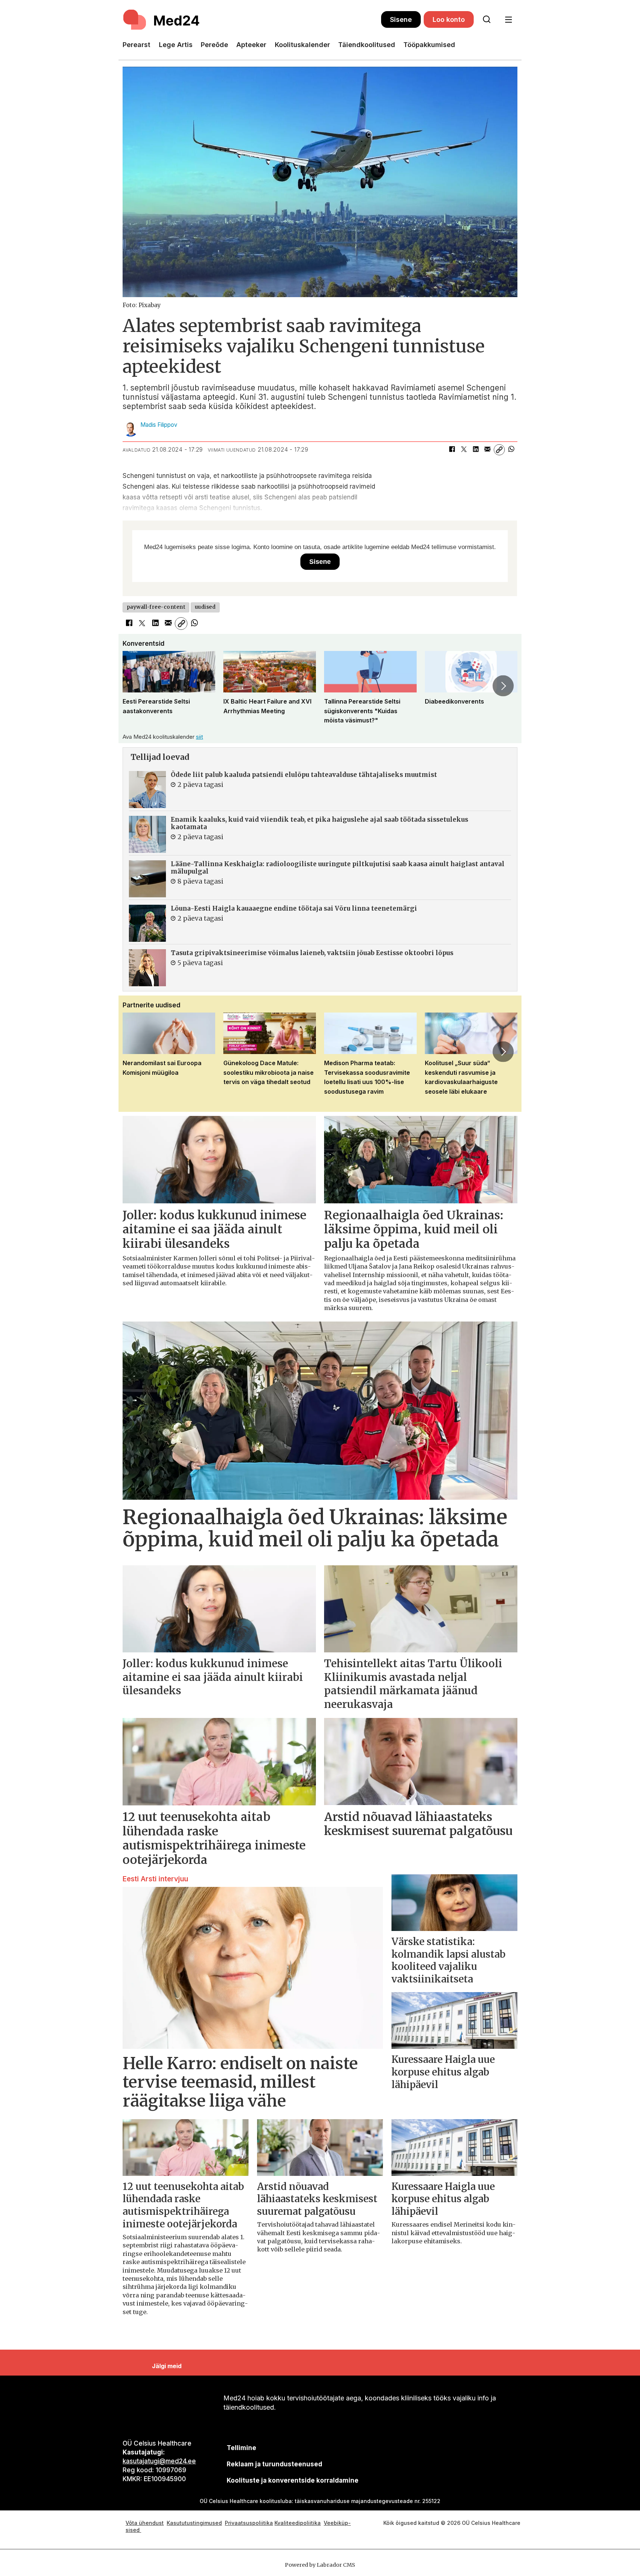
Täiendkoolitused (367, 45)
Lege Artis (176, 45)
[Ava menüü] (508, 20)
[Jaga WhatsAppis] (511, 450)
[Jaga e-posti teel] (487, 450)
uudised (205, 607)
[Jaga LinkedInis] (476, 450)
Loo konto (449, 19)
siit (199, 737)
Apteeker (251, 45)
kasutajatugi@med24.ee (159, 2461)
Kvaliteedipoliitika (298, 2523)
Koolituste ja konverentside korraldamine (293, 2480)
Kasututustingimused (194, 2523)
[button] (137, 686)
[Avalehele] (252, 20)
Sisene (401, 19)
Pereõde (214, 45)
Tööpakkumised (429, 45)
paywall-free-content (156, 607)
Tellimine (241, 2448)
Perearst (136, 45)
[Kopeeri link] (499, 450)
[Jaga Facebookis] (452, 450)
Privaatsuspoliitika (249, 2523)
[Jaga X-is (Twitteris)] (464, 450)
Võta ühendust (145, 2523)
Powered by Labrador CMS (320, 2565)
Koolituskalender (302, 45)
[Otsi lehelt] (487, 20)
